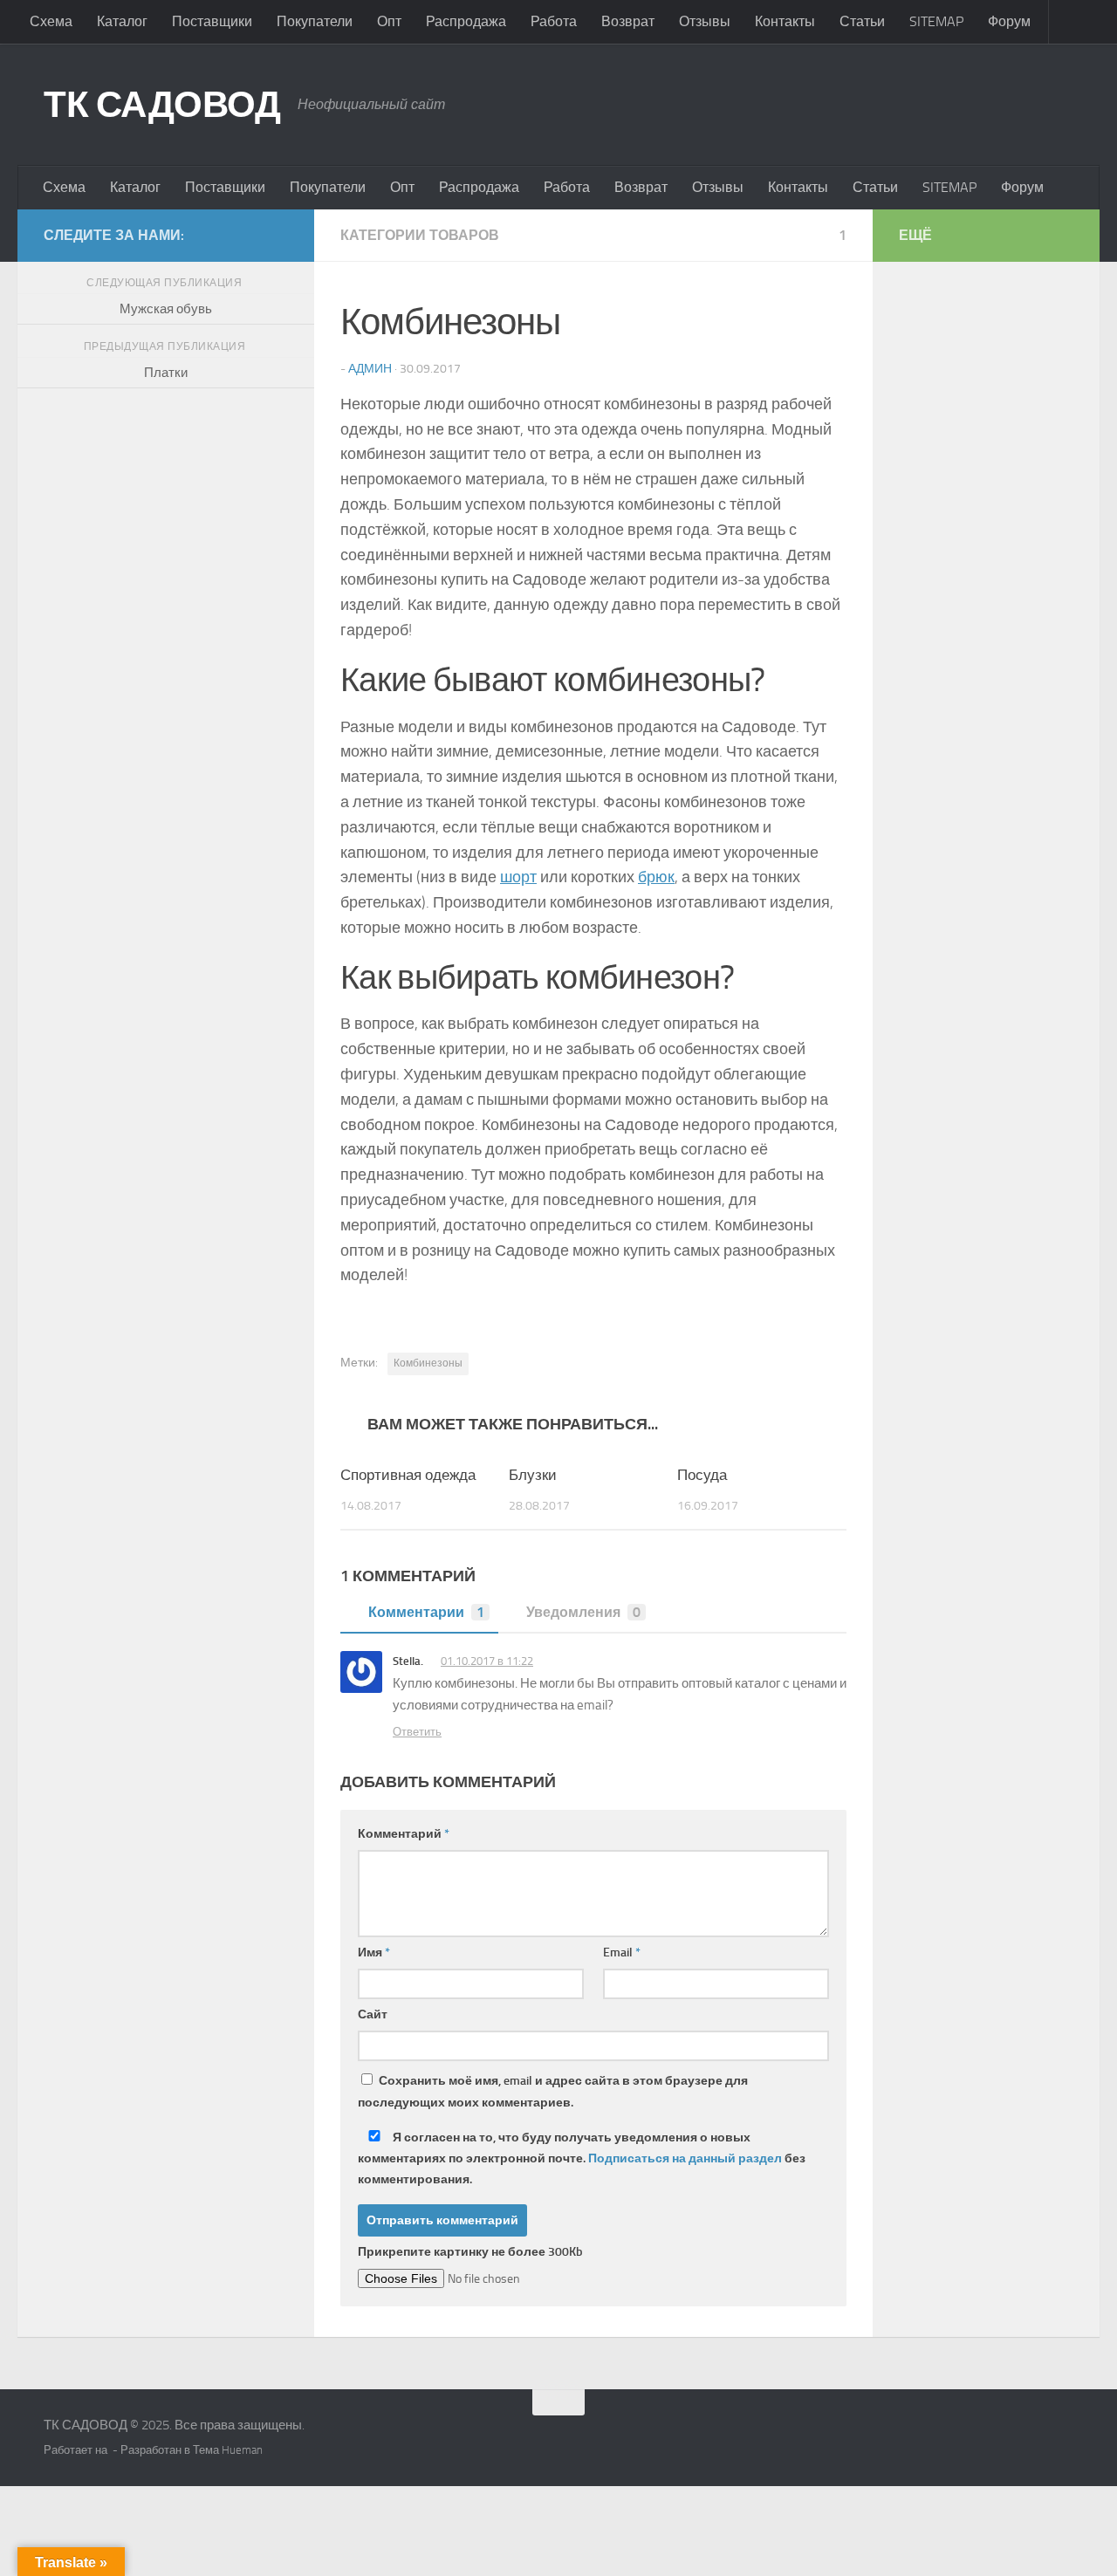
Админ (370, 369)
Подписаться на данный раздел (685, 2158)
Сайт (373, 2014)
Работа (554, 21)
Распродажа (466, 21)
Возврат (628, 21)
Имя (374, 1953)
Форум (1009, 21)
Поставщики (212, 21)
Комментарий (404, 1834)
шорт (518, 877)
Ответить (417, 1732)
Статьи (862, 21)
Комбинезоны (428, 1363)
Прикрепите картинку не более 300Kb (470, 2252)
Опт (389, 21)
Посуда (702, 1475)
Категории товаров (420, 235)
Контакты (785, 21)
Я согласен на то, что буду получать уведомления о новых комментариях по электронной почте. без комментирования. (582, 2158)
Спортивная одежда (408, 1475)
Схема (51, 21)
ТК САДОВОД (162, 105)
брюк (656, 877)
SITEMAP (936, 21)
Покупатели (315, 21)
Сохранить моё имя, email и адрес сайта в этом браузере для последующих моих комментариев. (553, 2092)
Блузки (533, 1475)
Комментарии (426, 1612)
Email (622, 1953)
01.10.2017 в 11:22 (487, 1661)
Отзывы (705, 21)
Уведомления (583, 1612)
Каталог (122, 21)
